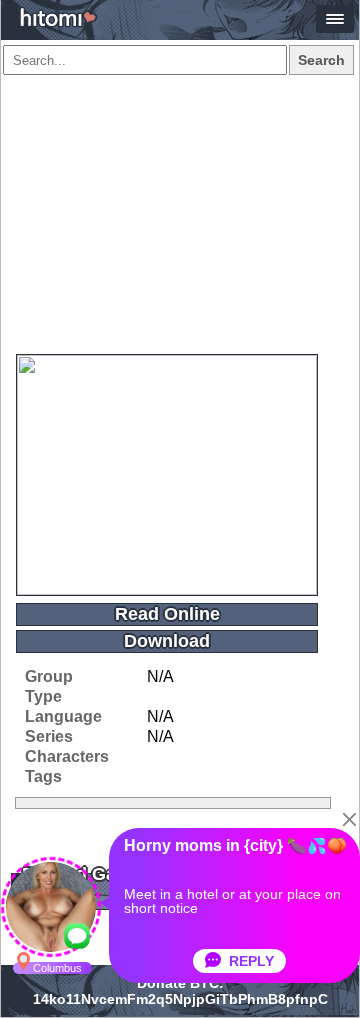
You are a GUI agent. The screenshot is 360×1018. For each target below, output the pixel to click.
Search (321, 60)
